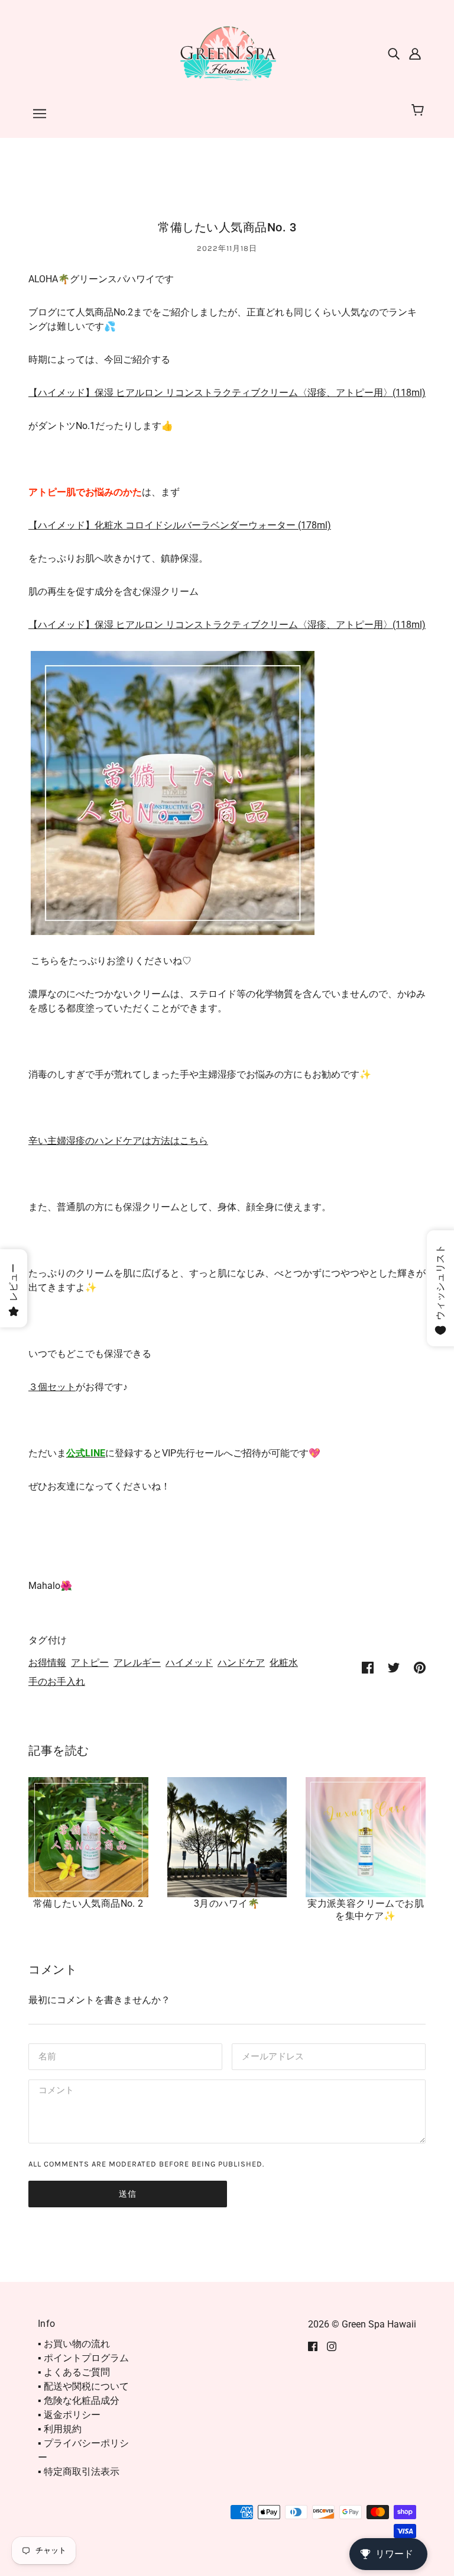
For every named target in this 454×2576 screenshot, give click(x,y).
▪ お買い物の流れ (74, 2344)
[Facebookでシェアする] (368, 1667)
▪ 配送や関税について (83, 2386)
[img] (394, 53)
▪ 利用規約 (60, 2429)
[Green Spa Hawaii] (227, 52)
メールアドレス (270, 2056)
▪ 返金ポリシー (69, 2415)
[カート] (419, 111)
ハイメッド (189, 1663)
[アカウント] (415, 53)
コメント (54, 2092)
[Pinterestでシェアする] (420, 1667)
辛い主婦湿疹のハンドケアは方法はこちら (118, 1141)
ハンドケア (241, 1663)
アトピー (90, 1663)
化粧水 (284, 1663)
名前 (46, 2056)
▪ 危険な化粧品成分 (79, 2401)
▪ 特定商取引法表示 (79, 2472)
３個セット (52, 1387)
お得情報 (47, 1663)
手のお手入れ (57, 1682)
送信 (128, 2194)
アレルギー (137, 1663)
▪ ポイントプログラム (83, 2358)
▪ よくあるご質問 (74, 2372)
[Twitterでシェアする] (394, 1667)
